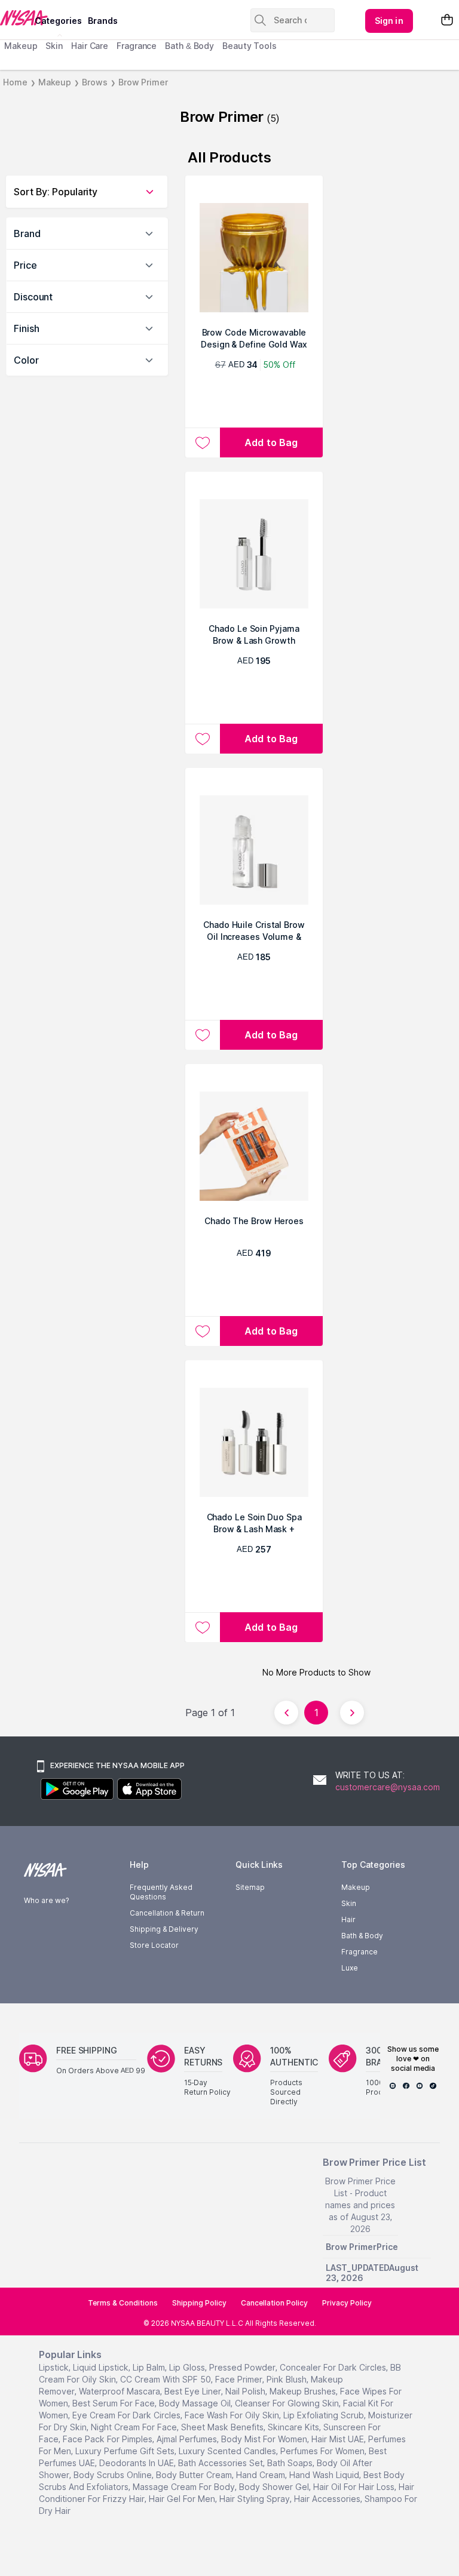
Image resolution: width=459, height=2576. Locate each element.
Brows (95, 82)
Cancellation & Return (167, 1913)
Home (15, 82)
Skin (54, 46)
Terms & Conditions (123, 2303)
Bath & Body (189, 46)
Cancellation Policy (274, 2303)
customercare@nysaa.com (388, 1787)
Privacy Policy (347, 2303)
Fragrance (137, 46)
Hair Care (90, 46)
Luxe (350, 1968)
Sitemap (250, 1887)
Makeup (21, 46)
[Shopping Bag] (447, 21)
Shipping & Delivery (164, 1929)
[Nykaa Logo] (16, 17)
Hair (348, 1919)
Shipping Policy (199, 2303)
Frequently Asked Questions (161, 1892)
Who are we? (46, 1900)
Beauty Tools (250, 46)
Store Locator (154, 1945)
